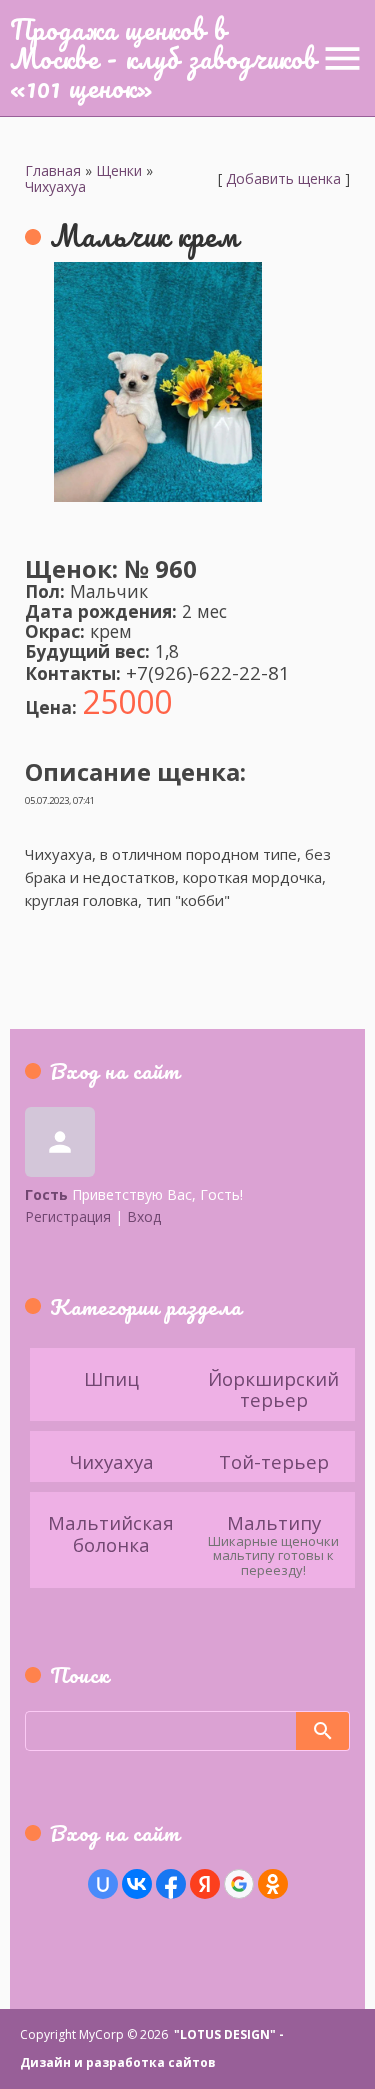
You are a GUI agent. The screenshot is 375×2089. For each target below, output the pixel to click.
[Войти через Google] (239, 1884)
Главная (53, 170)
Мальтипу (274, 1521)
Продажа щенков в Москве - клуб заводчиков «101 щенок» (163, 58)
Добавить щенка (283, 178)
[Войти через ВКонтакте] (137, 1884)
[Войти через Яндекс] (205, 1884)
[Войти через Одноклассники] (273, 1884)
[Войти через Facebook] (171, 1884)
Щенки (119, 170)
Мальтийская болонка (111, 1532)
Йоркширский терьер (273, 1388)
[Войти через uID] (103, 1884)
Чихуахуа (55, 186)
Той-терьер (274, 1460)
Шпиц (111, 1377)
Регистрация (68, 1216)
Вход (144, 1216)
